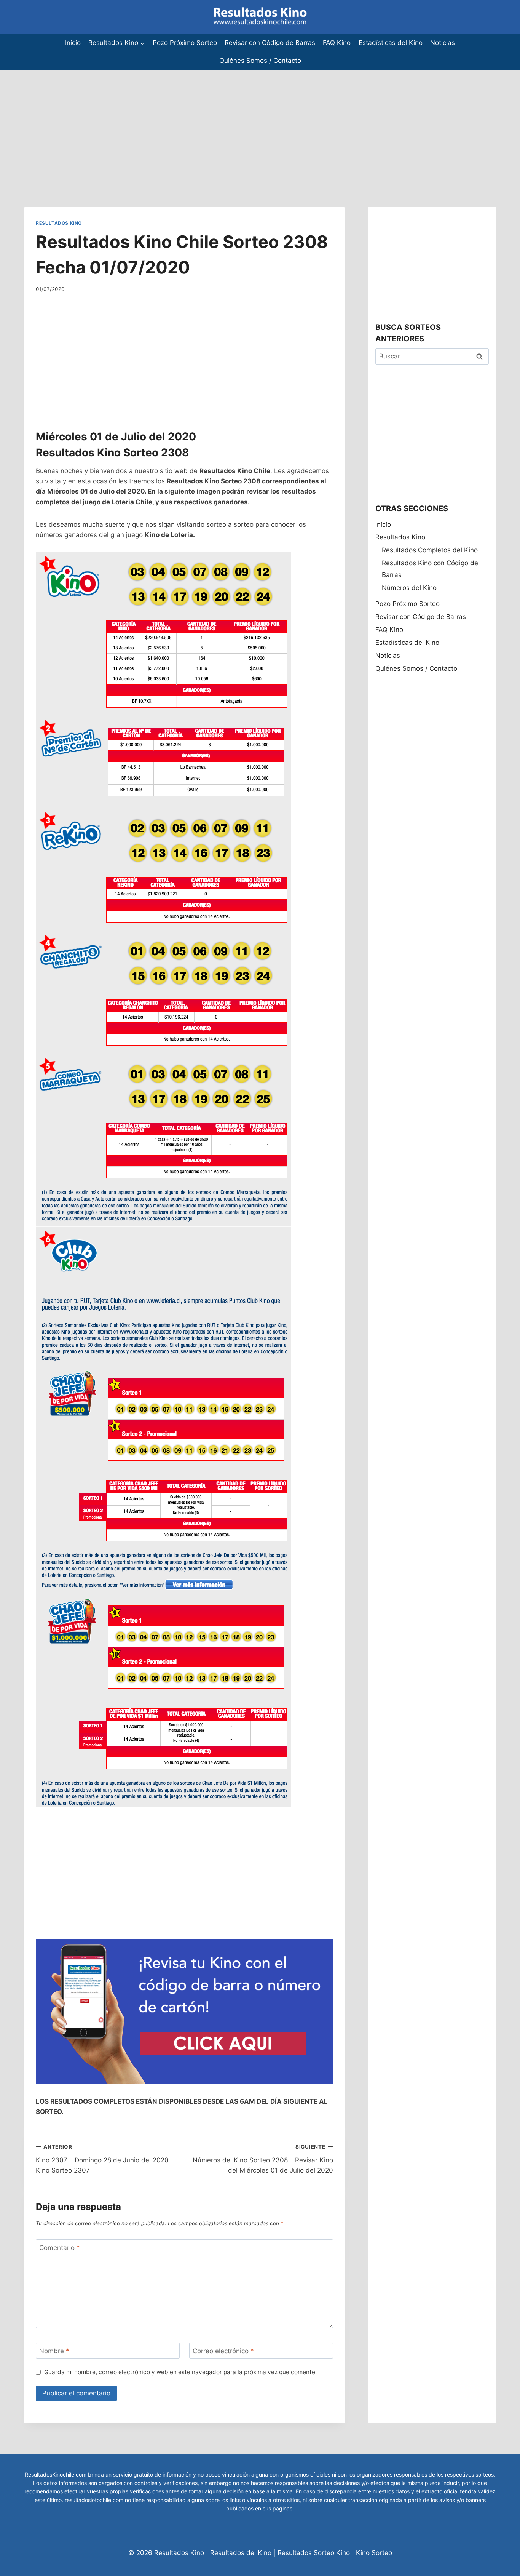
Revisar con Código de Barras (270, 43)
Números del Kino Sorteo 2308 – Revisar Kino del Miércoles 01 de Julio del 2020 (263, 2159)
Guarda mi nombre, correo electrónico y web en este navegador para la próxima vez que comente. (180, 2372)
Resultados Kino (59, 223)
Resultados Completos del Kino (430, 550)
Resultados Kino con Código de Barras (430, 569)
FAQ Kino (337, 43)
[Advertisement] (228, 123)
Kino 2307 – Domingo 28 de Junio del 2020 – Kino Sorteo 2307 (105, 2159)
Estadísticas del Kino (391, 43)
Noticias (443, 43)
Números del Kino (409, 588)
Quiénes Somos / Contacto (260, 61)
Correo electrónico (223, 2351)
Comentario (60, 2248)
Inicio (73, 43)
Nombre (54, 2351)
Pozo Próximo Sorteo (185, 43)
